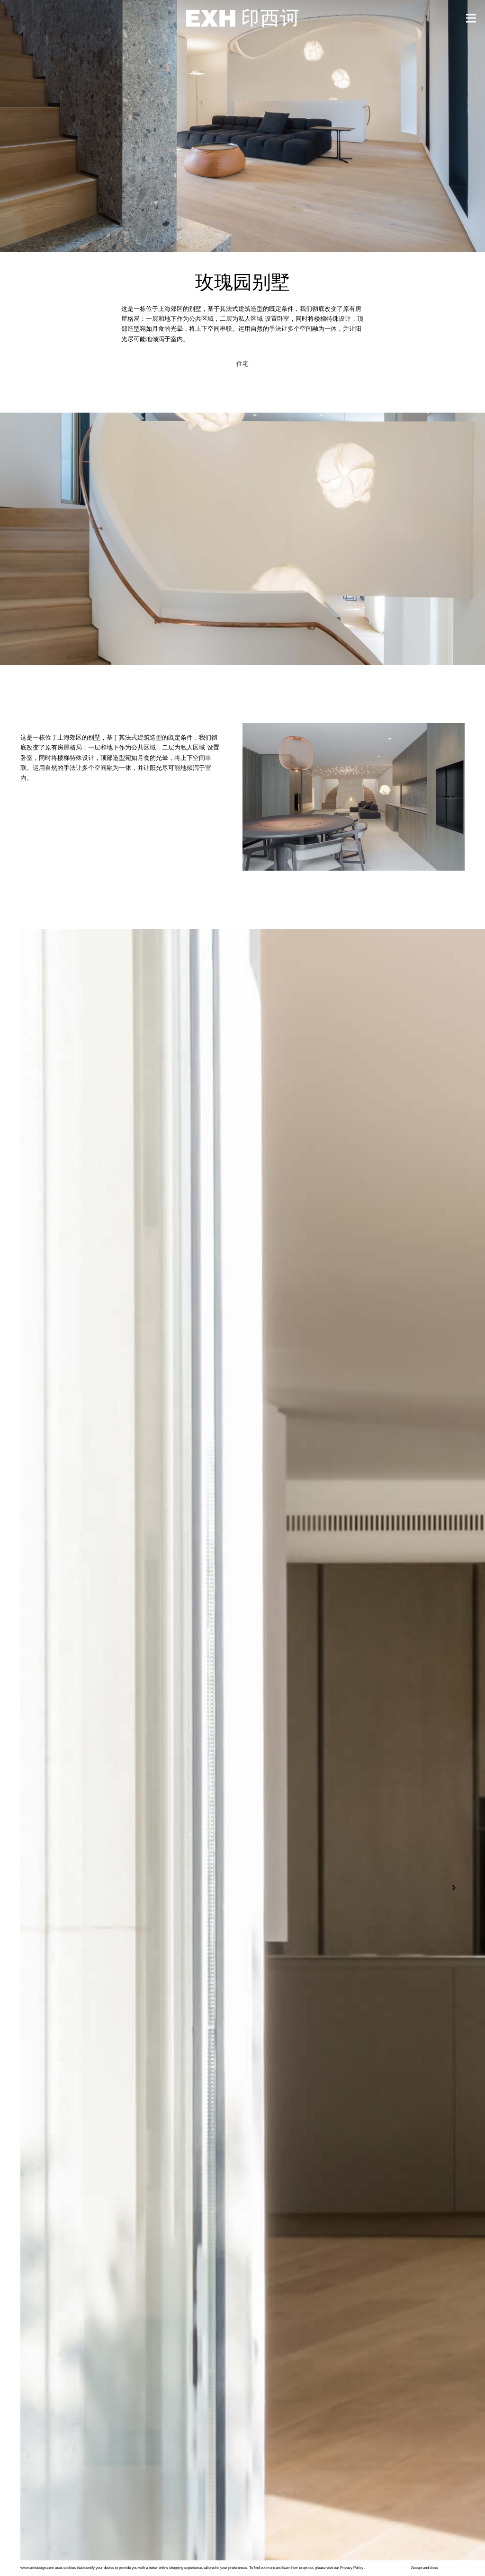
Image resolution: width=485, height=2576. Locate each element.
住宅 (242, 364)
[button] (458, 1895)
